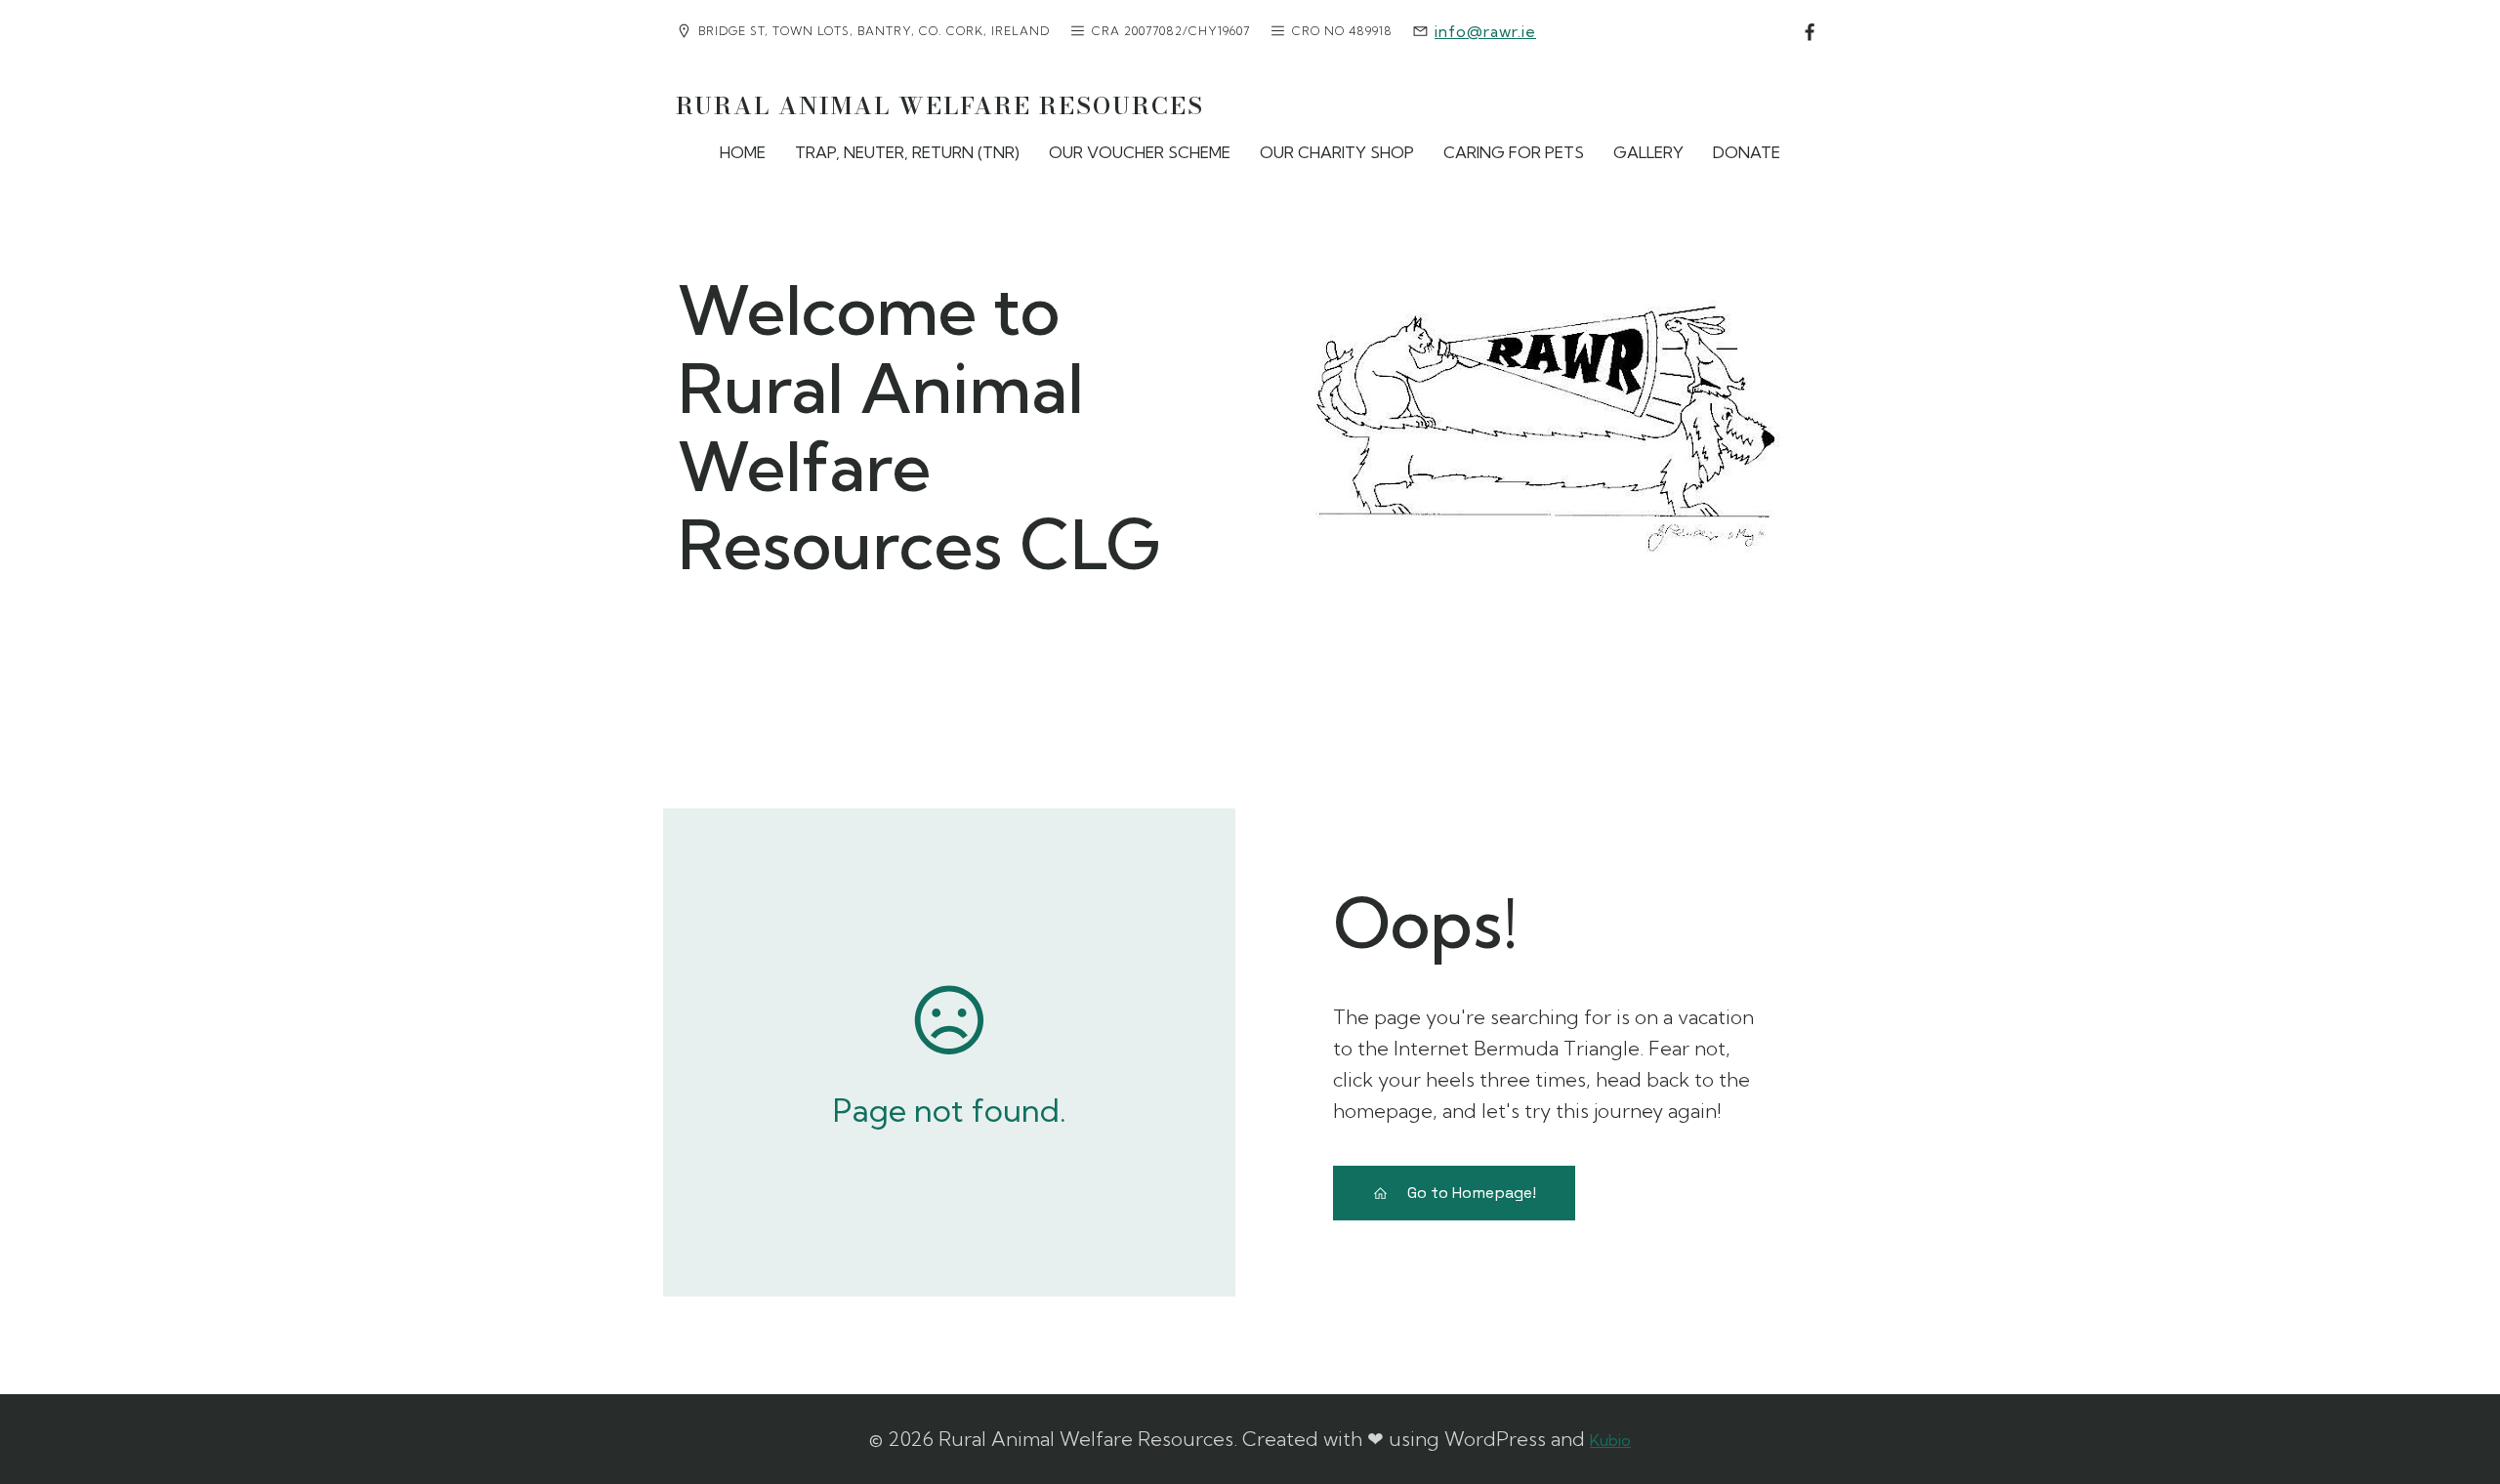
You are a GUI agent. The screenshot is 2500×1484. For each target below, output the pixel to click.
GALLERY (1648, 152)
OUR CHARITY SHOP (1337, 152)
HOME (743, 152)
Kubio (1610, 1440)
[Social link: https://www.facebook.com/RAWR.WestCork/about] (1810, 33)
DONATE (1747, 152)
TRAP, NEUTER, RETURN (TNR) (907, 152)
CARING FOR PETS (1514, 152)
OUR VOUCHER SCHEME (1140, 152)
